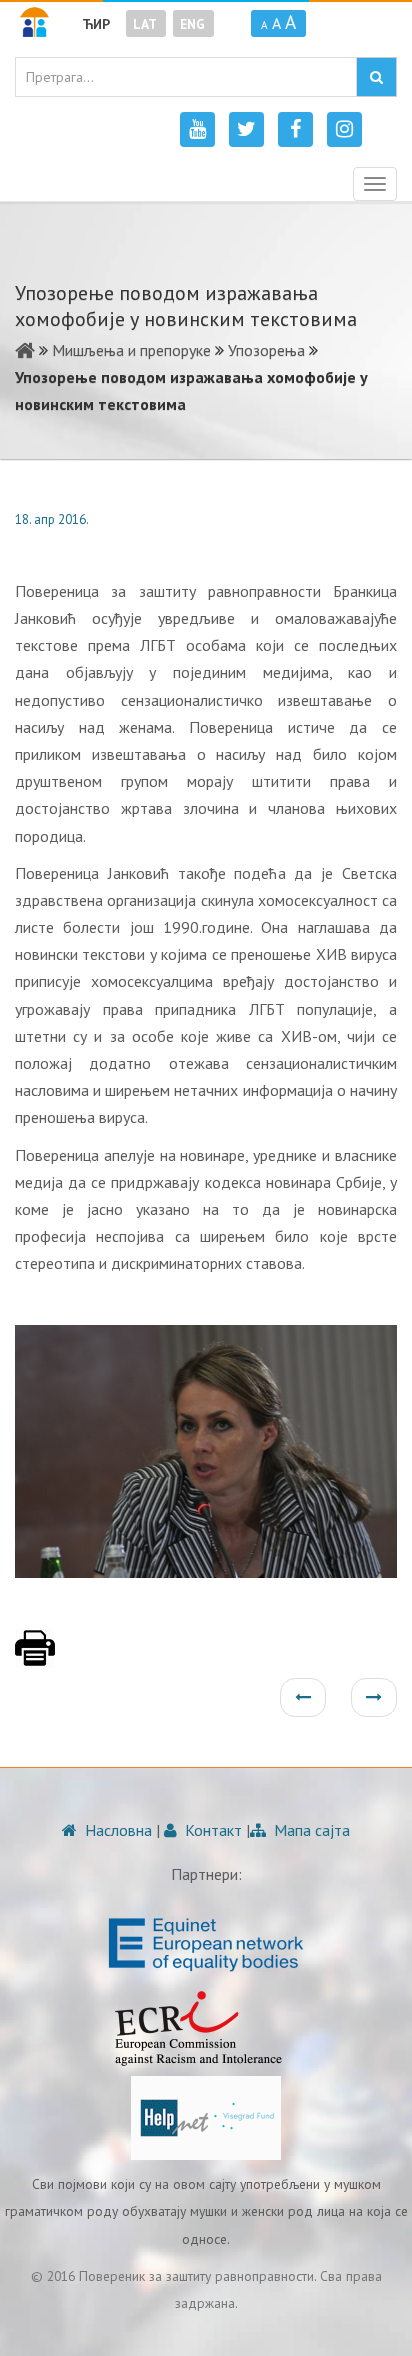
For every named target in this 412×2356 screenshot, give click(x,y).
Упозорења (266, 350)
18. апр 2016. (52, 519)
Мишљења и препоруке (131, 350)
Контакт (211, 1830)
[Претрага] (376, 77)
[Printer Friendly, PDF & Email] (35, 1658)
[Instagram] (344, 129)
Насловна (116, 1830)
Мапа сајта (310, 1830)
